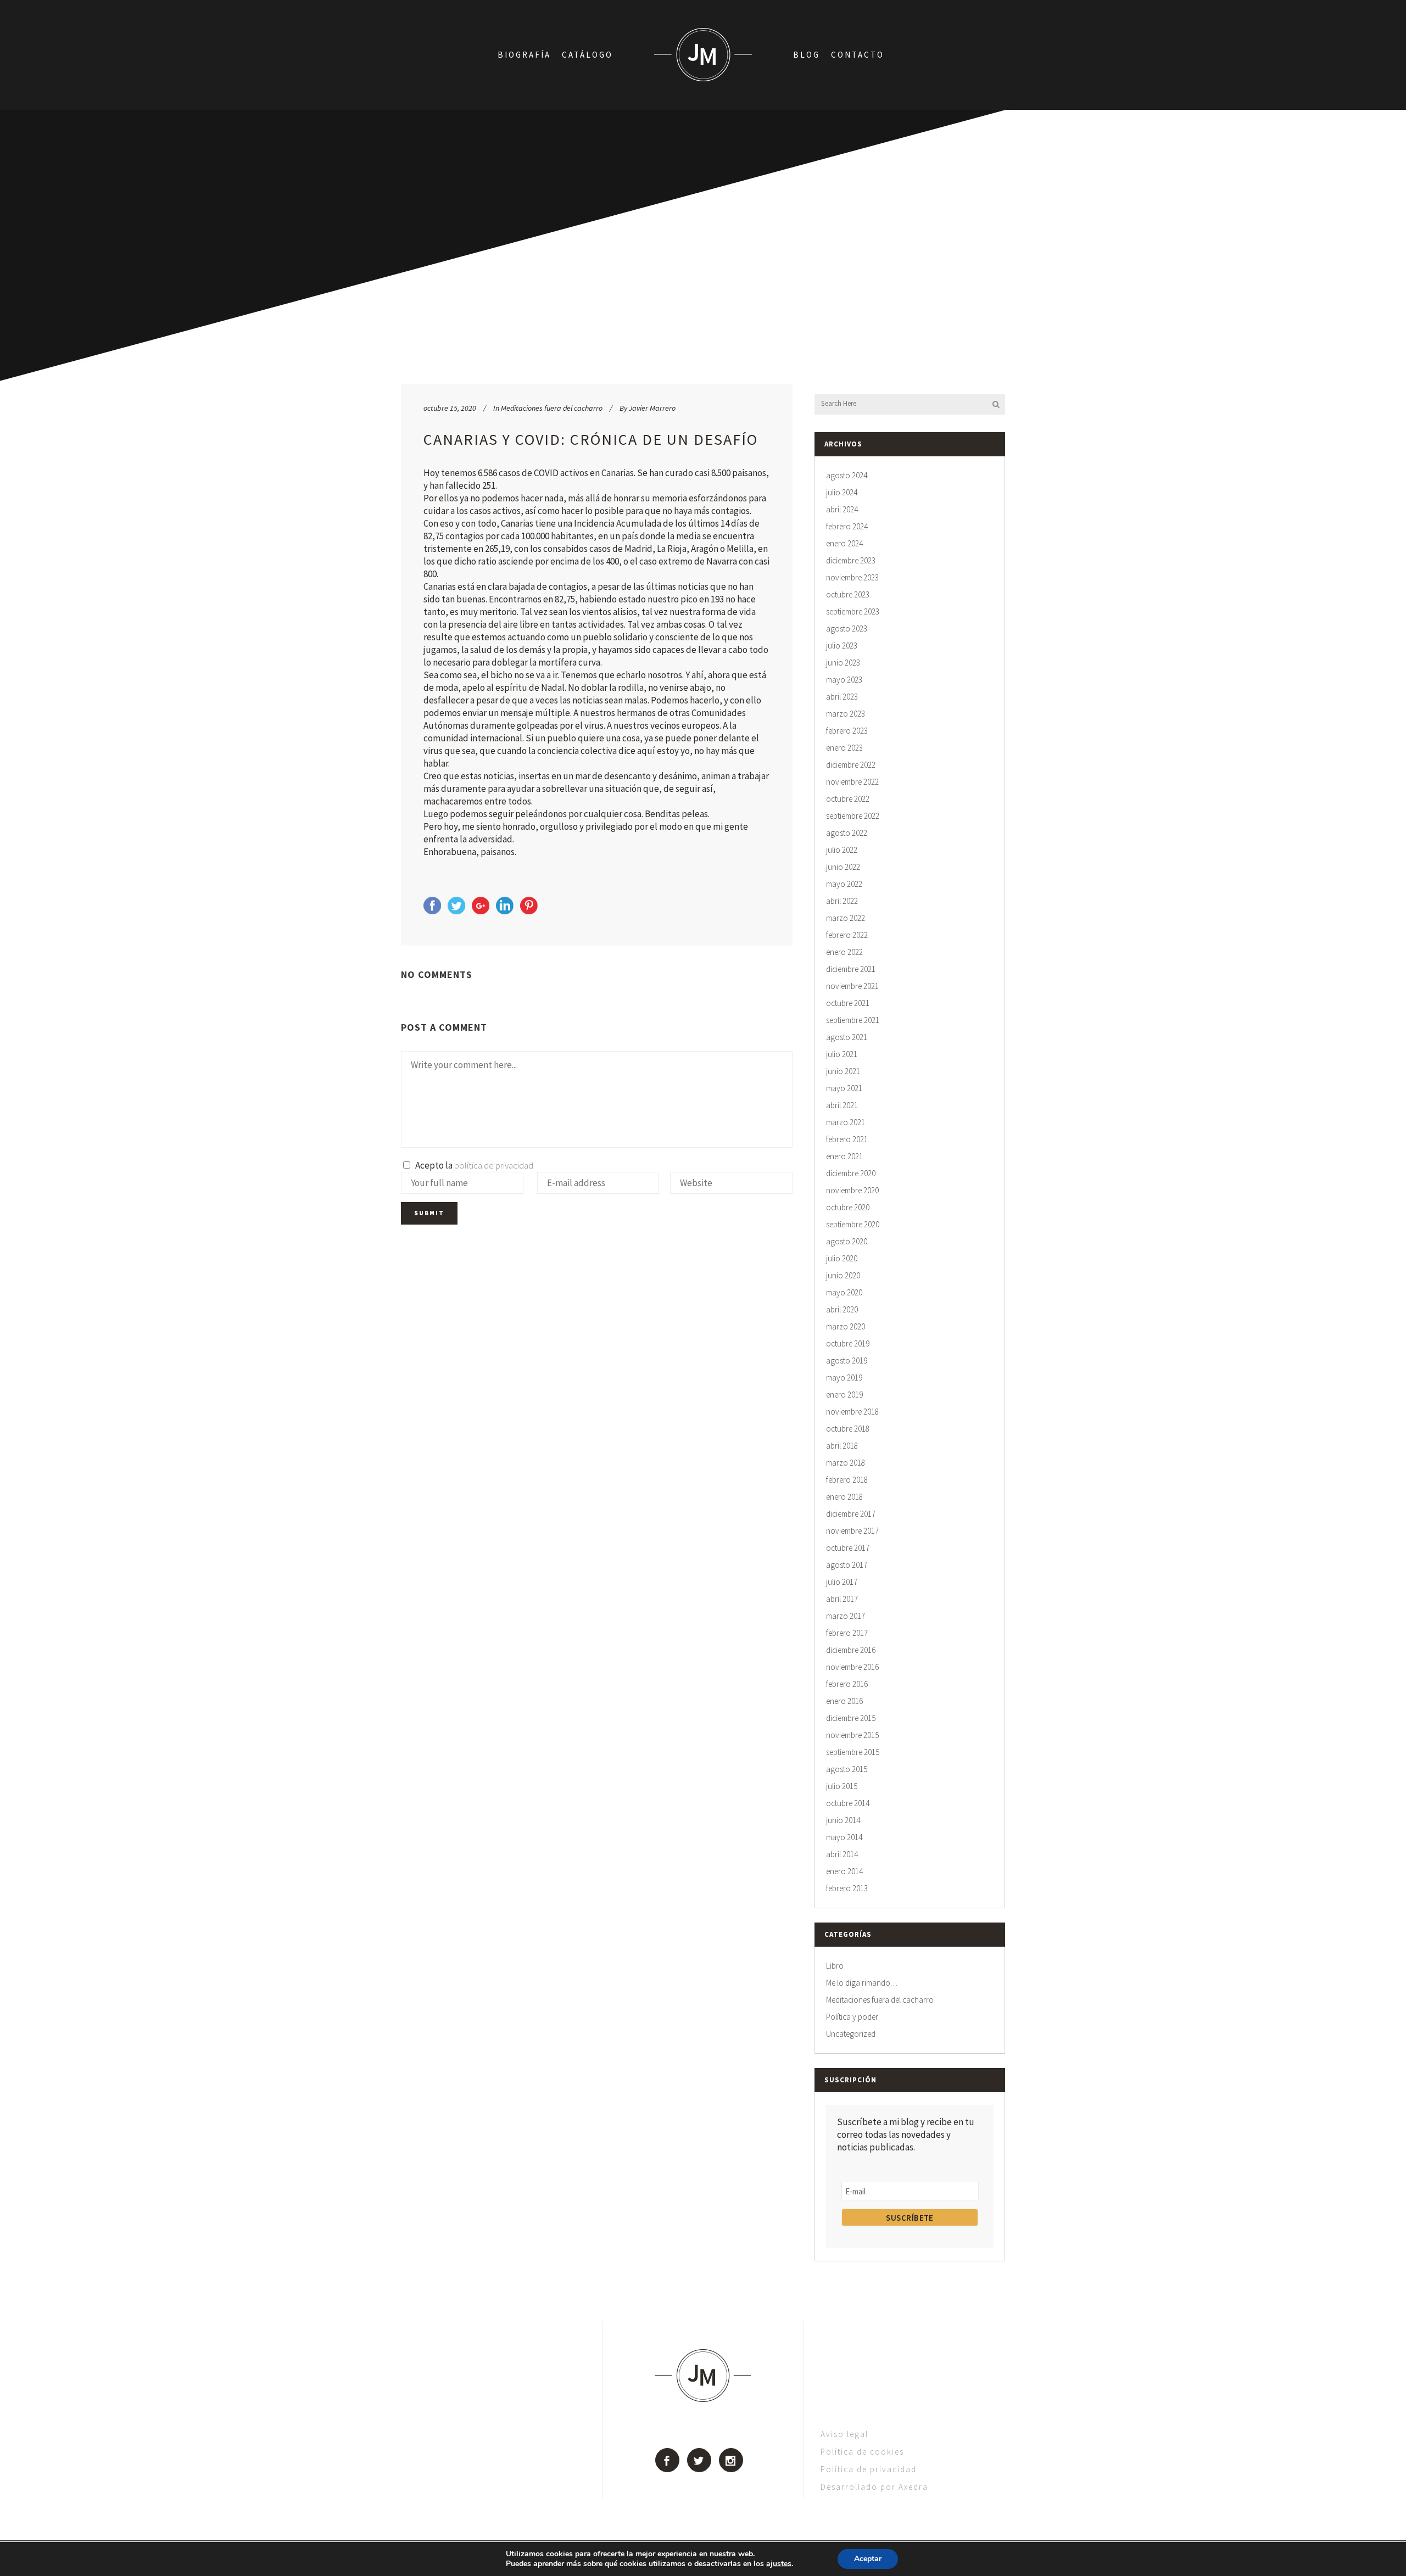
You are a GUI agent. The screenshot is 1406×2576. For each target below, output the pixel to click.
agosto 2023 (847, 628)
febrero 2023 (847, 731)
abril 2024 (842, 509)
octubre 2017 (848, 1548)
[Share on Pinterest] (529, 911)
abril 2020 (842, 1309)
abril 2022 (842, 901)
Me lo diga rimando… (862, 1983)
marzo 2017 (846, 1616)
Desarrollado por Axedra (874, 2487)
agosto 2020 (847, 1241)
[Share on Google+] (481, 911)
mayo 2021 (844, 1088)
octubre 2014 (848, 1803)
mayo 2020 (844, 1292)
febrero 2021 (847, 1139)
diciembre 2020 (851, 1173)
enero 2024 (844, 543)
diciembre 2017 (851, 1514)
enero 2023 (844, 748)
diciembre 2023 (851, 560)
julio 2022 (842, 850)
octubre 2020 (848, 1207)
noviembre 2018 (852, 1412)
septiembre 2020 (853, 1224)
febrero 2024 (847, 526)
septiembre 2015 (853, 1752)
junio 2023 (843, 663)
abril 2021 (842, 1105)
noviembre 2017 (852, 1531)
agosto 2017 (847, 1565)
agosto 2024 (847, 475)
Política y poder (852, 2017)
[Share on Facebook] (432, 911)
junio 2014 (843, 1820)
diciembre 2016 (851, 1650)
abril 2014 (842, 1854)
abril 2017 (842, 1599)
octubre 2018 (848, 1429)
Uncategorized (851, 2034)
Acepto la (473, 1165)
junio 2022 (843, 867)
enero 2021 (844, 1156)
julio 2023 (842, 646)
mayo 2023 (844, 680)
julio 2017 (842, 1582)
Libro (835, 1966)
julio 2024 (842, 492)
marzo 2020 (846, 1326)
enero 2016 (844, 1701)
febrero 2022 (847, 935)
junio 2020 (843, 1275)
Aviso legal (844, 2434)
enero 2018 (844, 1497)
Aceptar (868, 2559)
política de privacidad (494, 1165)
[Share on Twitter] (456, 911)
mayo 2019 (844, 1378)
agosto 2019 (847, 1360)
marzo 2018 (846, 1463)
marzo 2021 (846, 1122)
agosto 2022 (847, 833)
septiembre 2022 (853, 816)
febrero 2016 (847, 1684)
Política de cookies (862, 2452)
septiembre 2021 (853, 1020)
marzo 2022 (846, 918)
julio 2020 (842, 1258)
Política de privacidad (869, 2469)
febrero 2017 (847, 1633)
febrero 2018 (847, 1480)
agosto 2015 (847, 1769)
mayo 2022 (844, 884)
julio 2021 (842, 1054)
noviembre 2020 (852, 1190)
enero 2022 (844, 952)
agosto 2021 (847, 1037)
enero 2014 (844, 1871)
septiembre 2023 (853, 611)
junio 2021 (843, 1071)
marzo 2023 (846, 714)
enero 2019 (844, 1395)
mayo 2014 (844, 1837)
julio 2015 (842, 1786)
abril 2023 (842, 697)
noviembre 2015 (852, 1735)
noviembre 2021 (852, 986)
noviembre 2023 (852, 577)
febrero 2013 (847, 1888)
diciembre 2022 (851, 765)
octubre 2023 (848, 594)
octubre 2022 (848, 799)
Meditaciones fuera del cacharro (552, 408)
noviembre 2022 (852, 782)
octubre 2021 (848, 1003)
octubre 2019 (848, 1343)
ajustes (779, 2564)
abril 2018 (842, 1446)
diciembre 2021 (851, 969)
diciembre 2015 (851, 1718)
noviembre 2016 (852, 1667)
